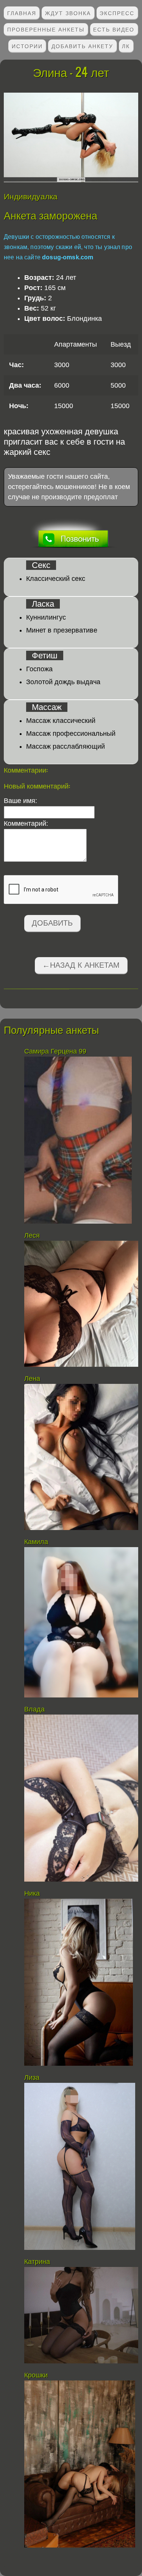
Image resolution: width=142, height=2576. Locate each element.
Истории (27, 46)
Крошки (36, 2375)
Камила (36, 1542)
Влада (35, 1709)
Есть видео (114, 29)
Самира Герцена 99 (55, 1051)
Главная (22, 13)
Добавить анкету (82, 46)
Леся (32, 1235)
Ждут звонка (68, 13)
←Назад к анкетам (81, 965)
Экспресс (117, 13)
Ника (32, 1893)
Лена (34, 1379)
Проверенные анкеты (46, 29)
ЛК (126, 46)
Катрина (37, 2262)
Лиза (32, 2078)
